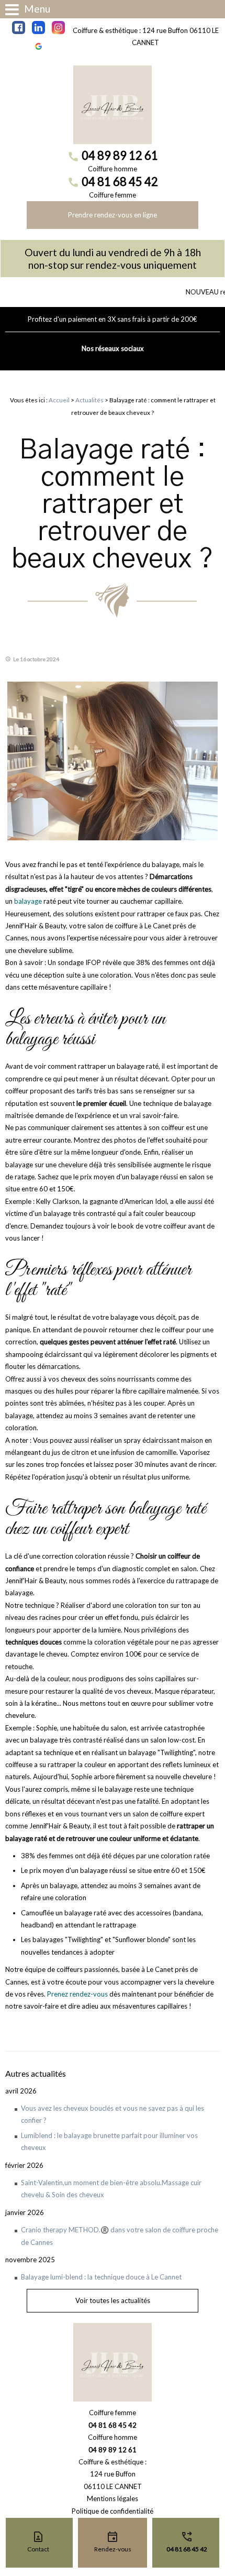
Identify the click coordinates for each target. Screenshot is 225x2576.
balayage (28, 901)
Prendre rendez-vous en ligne (113, 215)
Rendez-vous (113, 2549)
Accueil (59, 400)
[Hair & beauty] (113, 105)
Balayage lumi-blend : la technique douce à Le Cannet (101, 2277)
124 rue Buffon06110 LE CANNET (113, 2480)
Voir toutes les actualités (113, 2300)
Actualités (89, 400)
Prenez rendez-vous (77, 1994)
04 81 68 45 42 (120, 182)
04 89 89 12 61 (120, 155)
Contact (38, 2549)
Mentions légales (113, 2498)
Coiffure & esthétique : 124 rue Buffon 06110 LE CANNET (146, 36)
